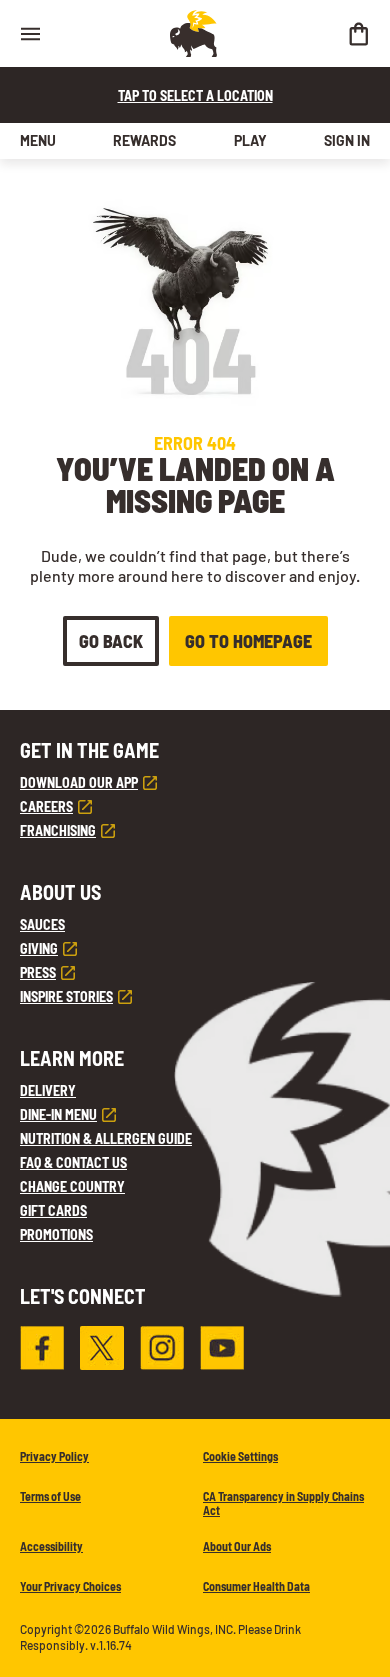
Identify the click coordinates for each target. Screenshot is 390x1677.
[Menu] (30, 33)
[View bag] (358, 33)
